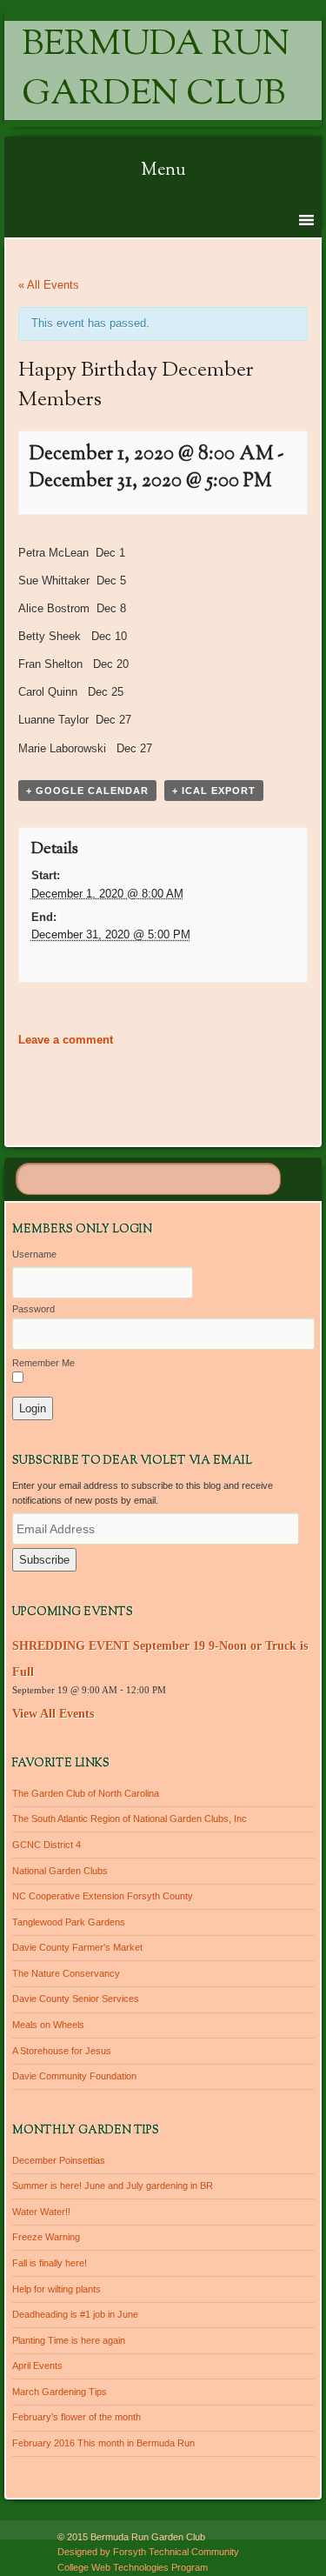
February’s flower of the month (77, 2417)
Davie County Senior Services (76, 1999)
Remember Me (43, 1363)
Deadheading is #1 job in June (75, 2314)
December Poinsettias (59, 2160)
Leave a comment (66, 1040)
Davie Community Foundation (74, 2076)
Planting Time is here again (69, 2340)
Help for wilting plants (57, 2289)
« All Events (49, 285)
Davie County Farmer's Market (77, 1947)
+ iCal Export (214, 791)
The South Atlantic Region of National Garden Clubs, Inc (130, 1819)
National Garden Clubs (60, 1871)
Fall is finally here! (50, 2263)
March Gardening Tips (60, 2392)
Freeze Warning (46, 2237)
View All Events (53, 1714)
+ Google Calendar (87, 791)
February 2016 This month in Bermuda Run (103, 2443)
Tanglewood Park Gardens (69, 1922)
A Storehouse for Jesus (62, 2051)
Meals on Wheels (48, 2025)
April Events (37, 2366)
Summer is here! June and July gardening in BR (113, 2186)
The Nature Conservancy (66, 1973)
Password (33, 1309)
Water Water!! (41, 2212)
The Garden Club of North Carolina (86, 1793)
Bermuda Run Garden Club (156, 70)
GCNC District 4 (47, 1845)
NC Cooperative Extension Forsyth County (103, 1896)
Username (34, 1254)
